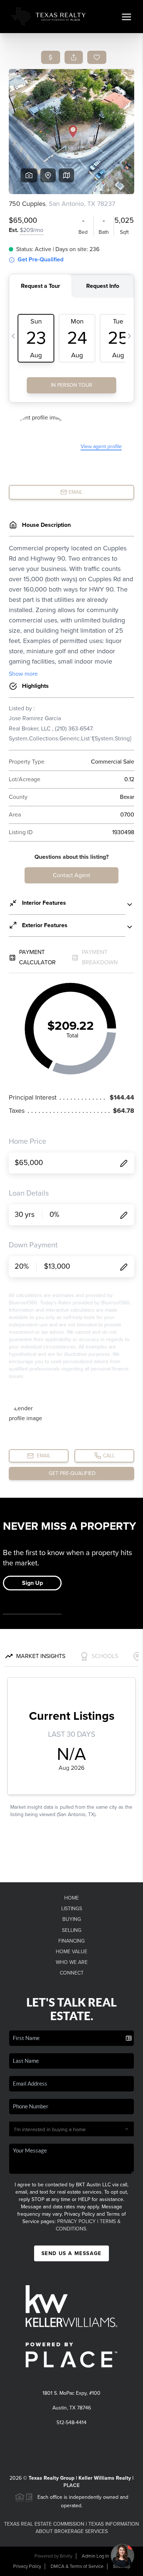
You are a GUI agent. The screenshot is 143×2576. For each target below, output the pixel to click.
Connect (72, 1973)
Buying (72, 1919)
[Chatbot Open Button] (122, 2555)
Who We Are (72, 1962)
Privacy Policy (76, 2221)
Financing (71, 1941)
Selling (72, 1930)
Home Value (71, 1952)
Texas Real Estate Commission (44, 2524)
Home (71, 1898)
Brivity (66, 2556)
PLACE (71, 2485)
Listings (72, 1909)
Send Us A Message (71, 2253)
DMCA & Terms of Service (77, 2566)
